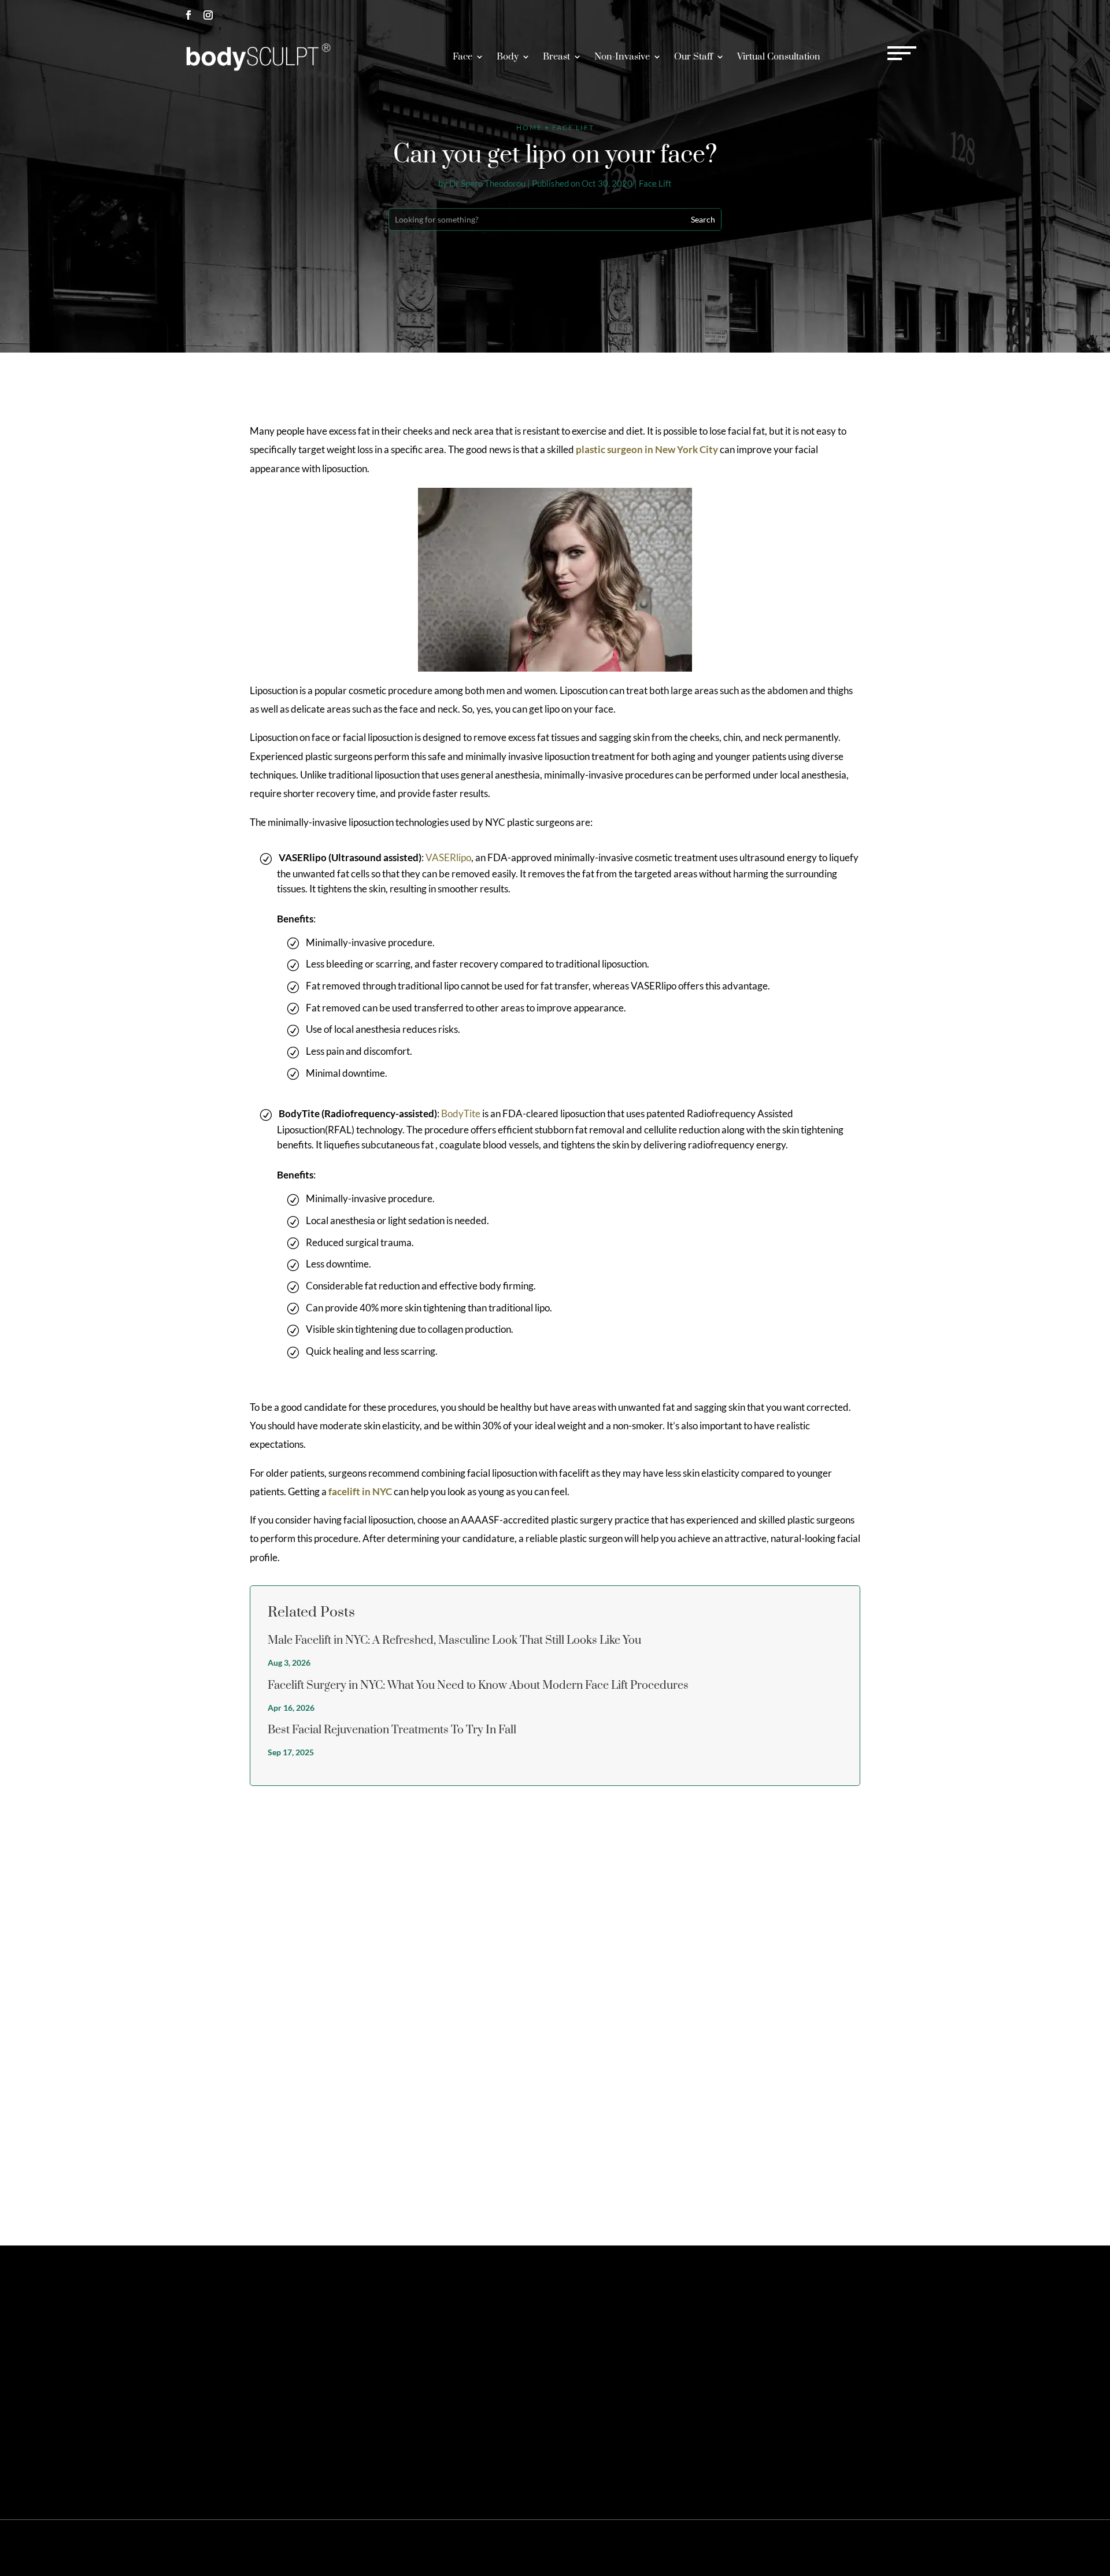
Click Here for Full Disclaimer (225, 2458)
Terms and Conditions (848, 2548)
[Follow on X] (208, 2375)
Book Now (892, 15)
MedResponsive (641, 2547)
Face (462, 57)
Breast (556, 57)
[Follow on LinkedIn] (267, 2375)
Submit (902, 2179)
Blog (896, 2548)
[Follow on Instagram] (208, 15)
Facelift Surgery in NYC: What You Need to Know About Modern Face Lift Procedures (478, 1686)
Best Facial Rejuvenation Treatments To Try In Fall (392, 1730)
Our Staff (693, 57)
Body (508, 57)
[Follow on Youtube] (287, 2375)
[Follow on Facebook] (188, 15)
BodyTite (461, 1113)
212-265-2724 (810, 15)
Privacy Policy (783, 2548)
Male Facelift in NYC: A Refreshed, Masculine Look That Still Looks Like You (454, 1641)
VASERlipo (448, 857)
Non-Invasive (622, 57)
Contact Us (788, 2323)
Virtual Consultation (779, 57)
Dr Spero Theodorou (487, 184)
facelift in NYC (360, 1491)
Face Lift (655, 184)
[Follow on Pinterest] (228, 2375)
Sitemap (740, 2548)
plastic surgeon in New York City (647, 449)
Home (529, 127)
